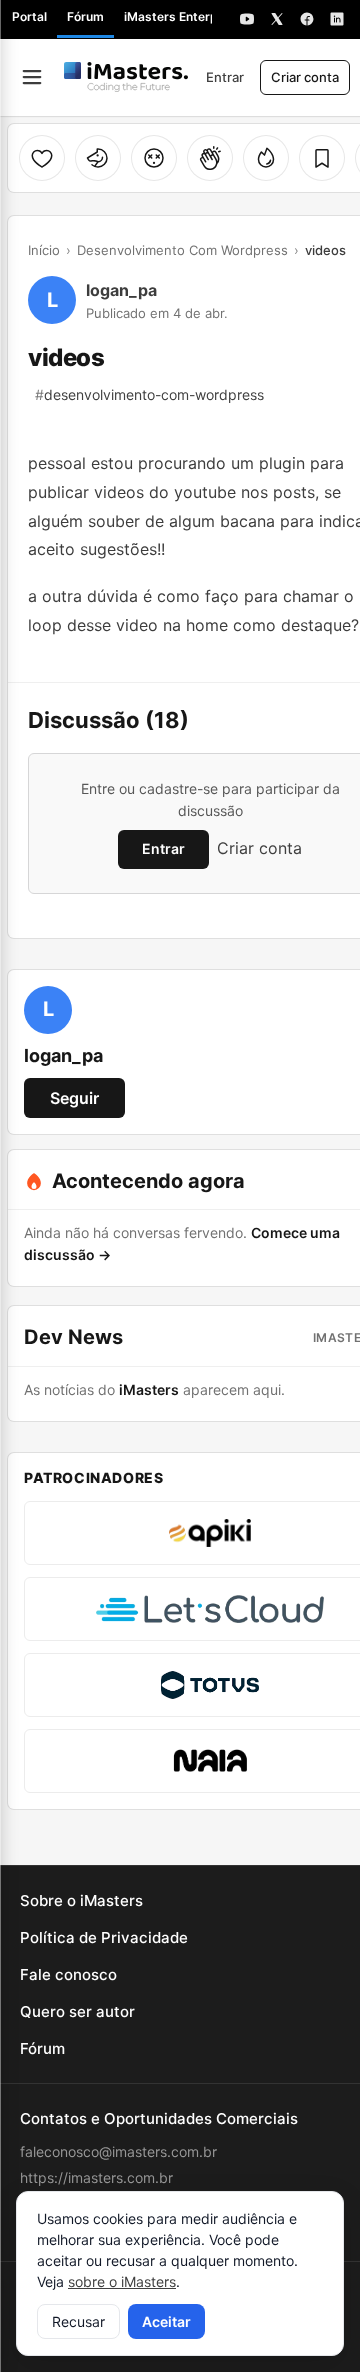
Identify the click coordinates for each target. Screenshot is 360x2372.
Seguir (74, 1098)
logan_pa (121, 290)
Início (44, 250)
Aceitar (166, 2321)
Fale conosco (68, 1974)
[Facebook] (307, 19)
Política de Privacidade (104, 1937)
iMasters (149, 1389)
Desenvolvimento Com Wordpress (182, 250)
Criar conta (305, 77)
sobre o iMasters (122, 2281)
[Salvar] (322, 158)
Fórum (85, 16)
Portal (29, 16)
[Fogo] (266, 158)
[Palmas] (210, 158)
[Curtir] (42, 158)
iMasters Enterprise (182, 16)
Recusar (78, 2321)
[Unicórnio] (98, 158)
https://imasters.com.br (96, 2177)
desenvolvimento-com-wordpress (149, 394)
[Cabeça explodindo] (154, 158)
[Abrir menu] (32, 77)
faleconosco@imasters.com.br (118, 2151)
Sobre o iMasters (81, 1900)
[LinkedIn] (337, 19)
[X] (277, 19)
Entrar (225, 77)
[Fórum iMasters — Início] (126, 77)
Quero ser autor (77, 2011)
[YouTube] (247, 19)
